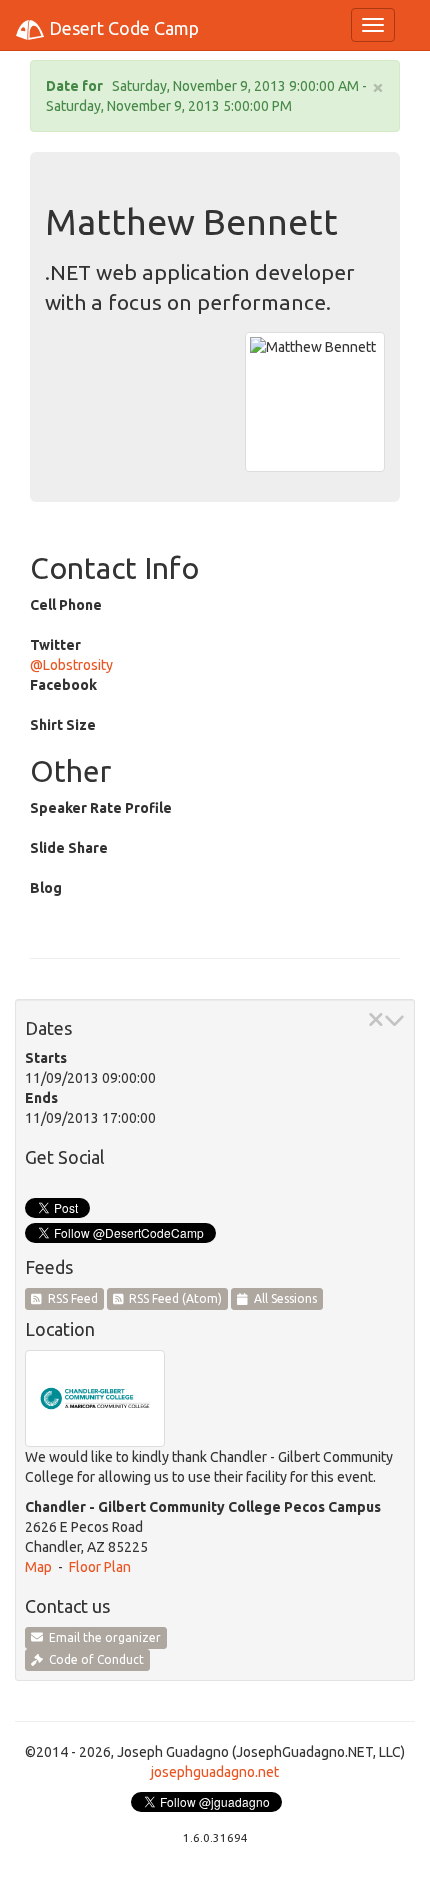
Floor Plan (100, 1567)
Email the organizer (102, 1637)
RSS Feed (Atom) (172, 1298)
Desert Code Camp (122, 28)
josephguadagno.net (215, 1772)
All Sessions (282, 1298)
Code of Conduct (93, 1659)
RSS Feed (70, 1298)
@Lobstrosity (71, 665)
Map (38, 1567)
